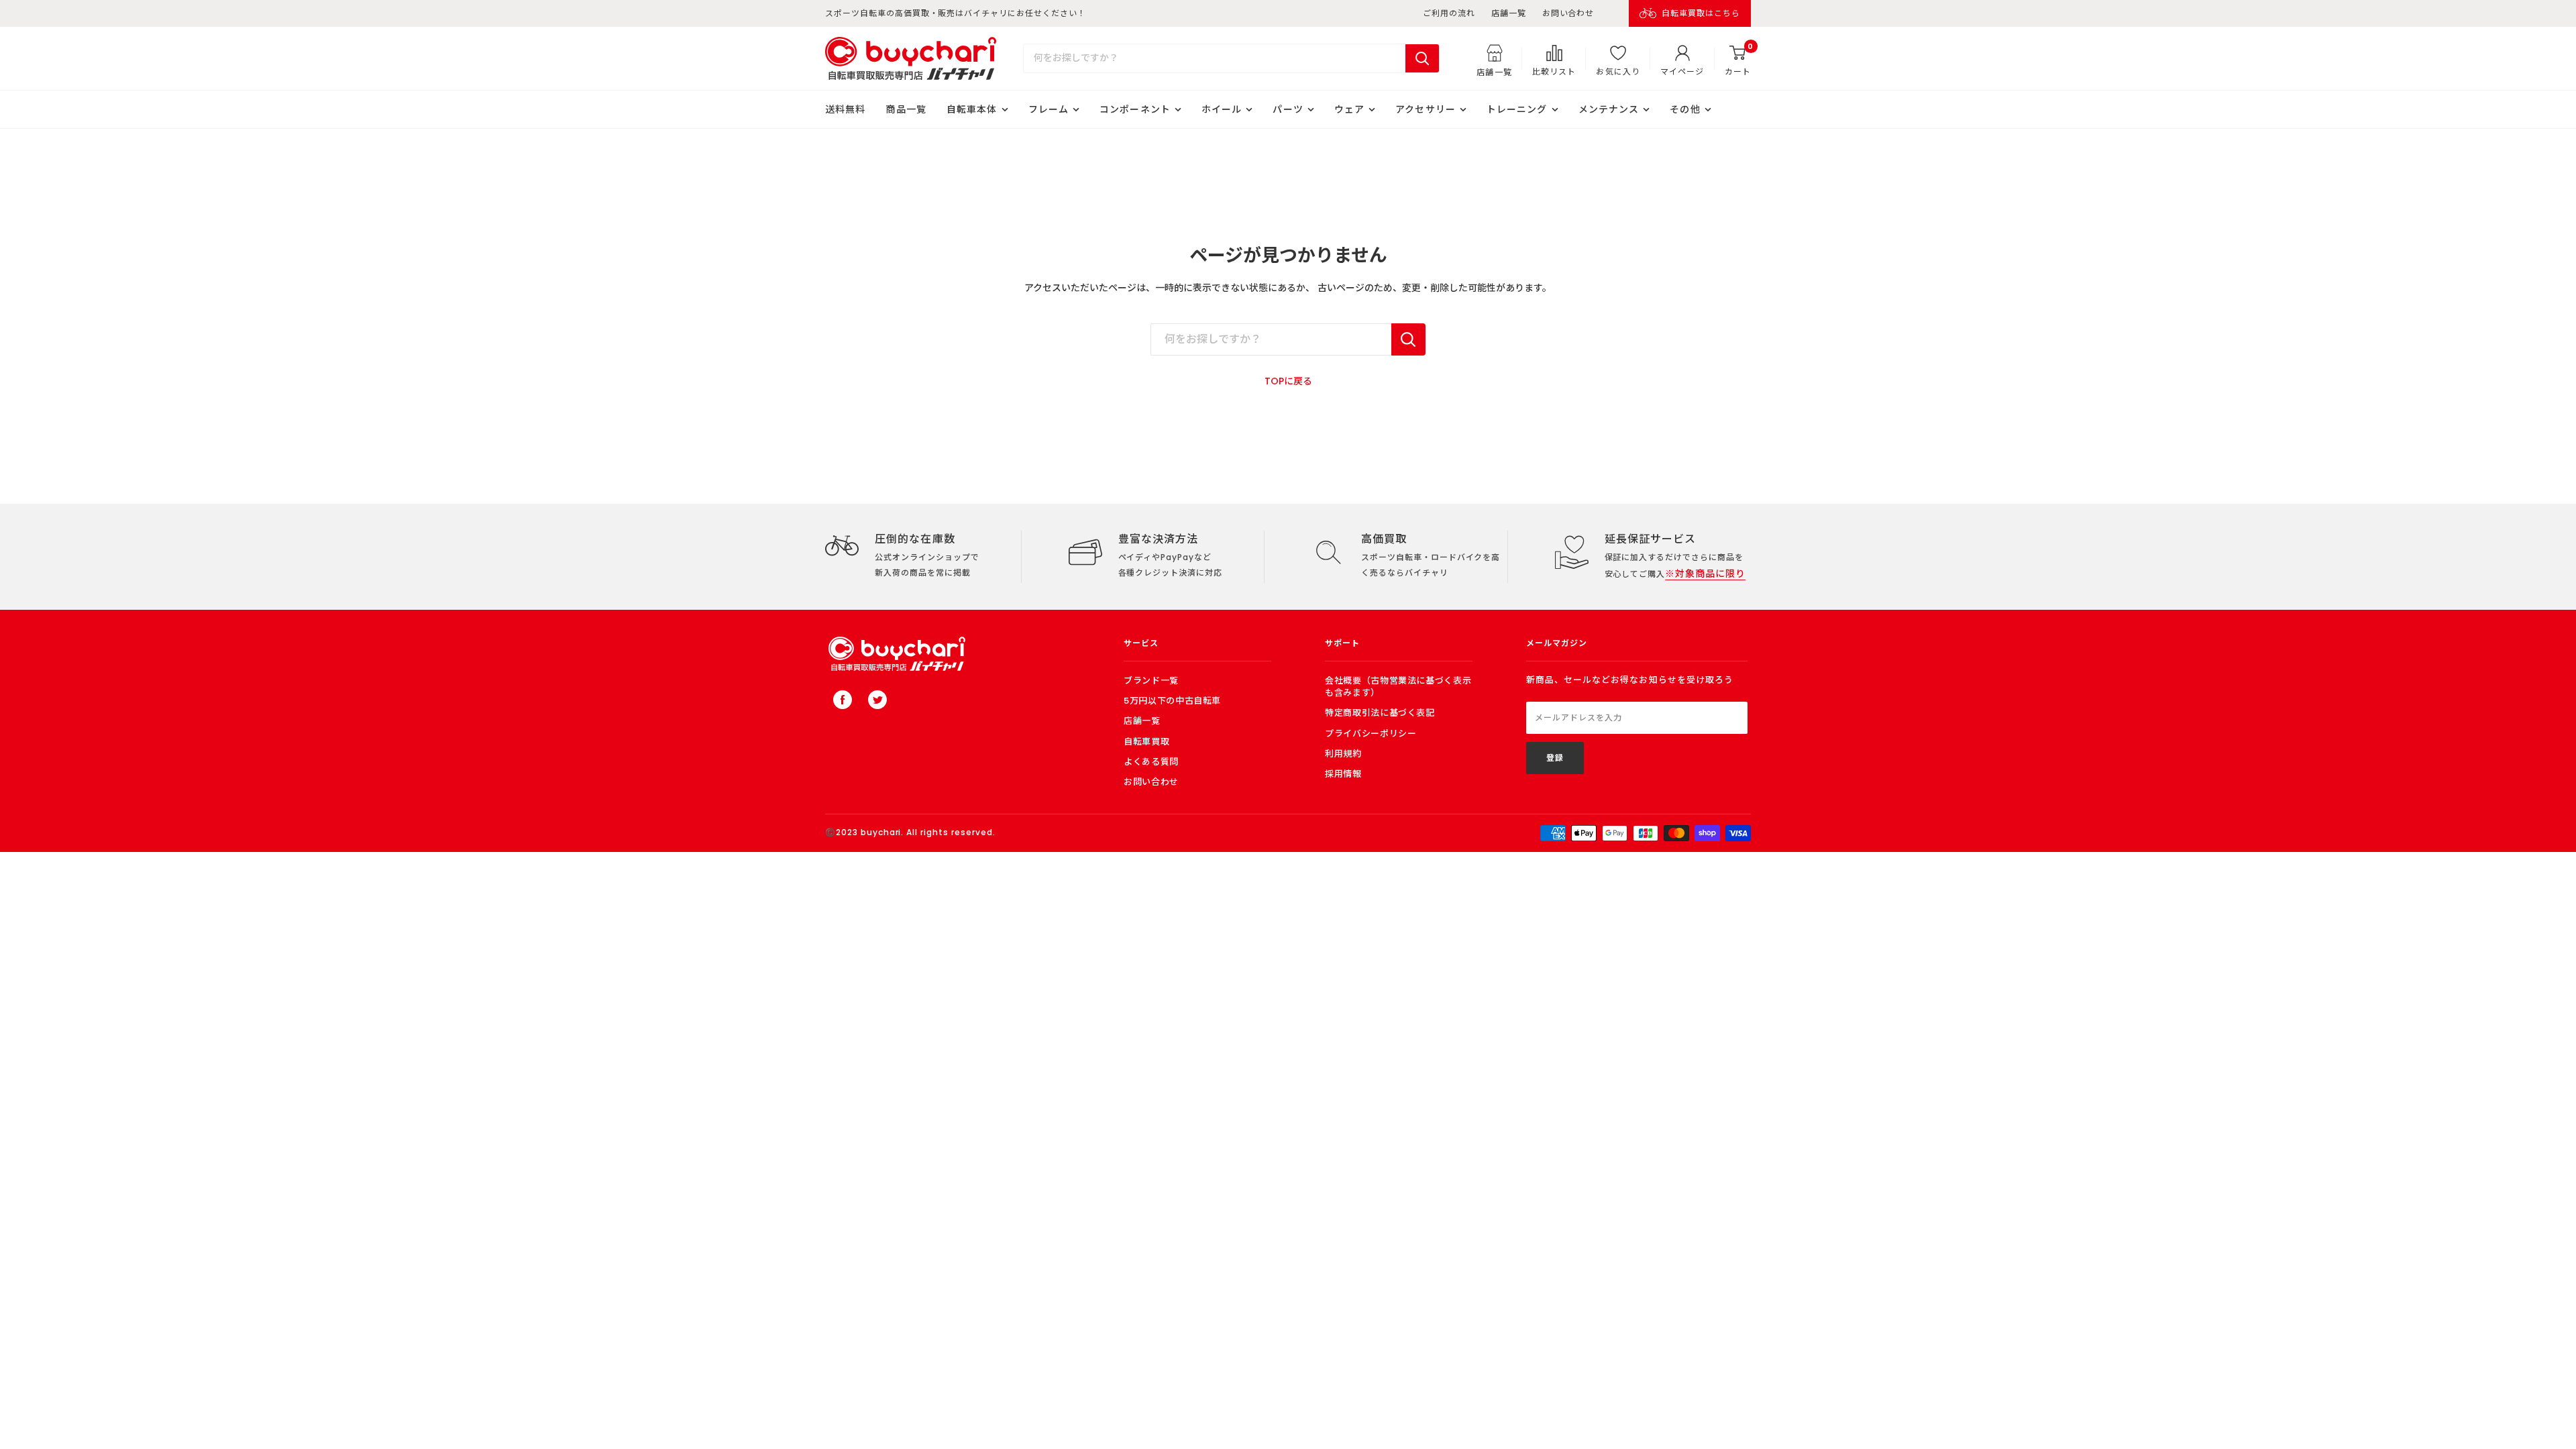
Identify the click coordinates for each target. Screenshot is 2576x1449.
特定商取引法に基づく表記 (1380, 713)
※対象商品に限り (1705, 574)
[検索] (1422, 58)
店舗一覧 (1509, 13)
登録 (1555, 758)
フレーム (1049, 109)
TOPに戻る (1288, 381)
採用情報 (1343, 774)
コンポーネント (1135, 109)
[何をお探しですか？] (1408, 339)
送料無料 (845, 109)
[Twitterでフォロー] (877, 700)
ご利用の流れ (1449, 13)
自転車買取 (1146, 742)
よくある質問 (1151, 762)
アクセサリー (1426, 109)
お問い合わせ (1568, 13)
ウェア (1349, 109)
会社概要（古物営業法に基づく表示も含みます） (1398, 687)
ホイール (1222, 109)
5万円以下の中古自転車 (1172, 701)
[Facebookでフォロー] (843, 700)
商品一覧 (906, 109)
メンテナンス (1609, 109)
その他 (1685, 109)
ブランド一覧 (1151, 681)
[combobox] (1215, 58)
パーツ (1288, 109)
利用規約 (1343, 754)
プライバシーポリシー (1371, 734)
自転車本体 (972, 109)
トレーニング (1517, 109)
